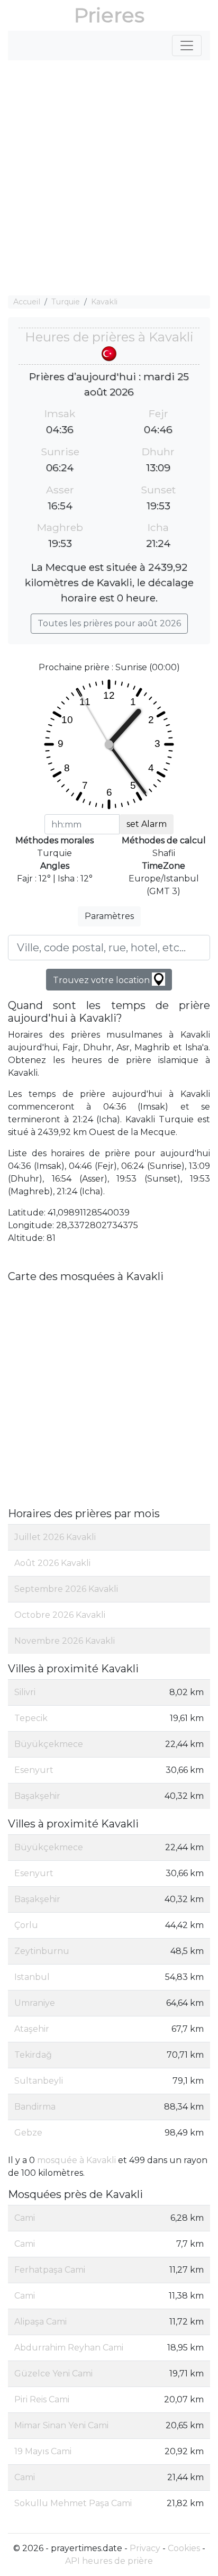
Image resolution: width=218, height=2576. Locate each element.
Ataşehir (32, 2029)
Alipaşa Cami (40, 2322)
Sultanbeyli (39, 2081)
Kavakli (104, 302)
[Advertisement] (109, 178)
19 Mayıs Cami (43, 2451)
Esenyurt (34, 1770)
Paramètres (109, 916)
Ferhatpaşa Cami (50, 2270)
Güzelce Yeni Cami (53, 2374)
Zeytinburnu (42, 1951)
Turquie (66, 302)
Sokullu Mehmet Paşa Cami (73, 2503)
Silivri (25, 1692)
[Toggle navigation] (187, 46)
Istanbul (32, 1977)
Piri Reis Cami (42, 2399)
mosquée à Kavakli (76, 2160)
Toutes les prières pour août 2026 (109, 623)
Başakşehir (37, 1796)
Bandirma (35, 2107)
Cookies (184, 2548)
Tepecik (31, 1718)
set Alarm (147, 824)
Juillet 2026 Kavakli (55, 1537)
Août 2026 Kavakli (52, 1563)
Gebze (28, 2133)
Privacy (145, 2548)
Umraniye (35, 2003)
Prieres (109, 15)
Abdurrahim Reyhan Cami (69, 2348)
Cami (25, 2218)
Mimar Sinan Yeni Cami (61, 2425)
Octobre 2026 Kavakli (60, 1615)
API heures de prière (109, 2561)
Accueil (27, 302)
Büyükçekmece (49, 1744)
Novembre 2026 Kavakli (65, 1641)
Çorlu (26, 1925)
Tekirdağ (33, 2055)
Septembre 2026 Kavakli (66, 1589)
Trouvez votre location (102, 980)
